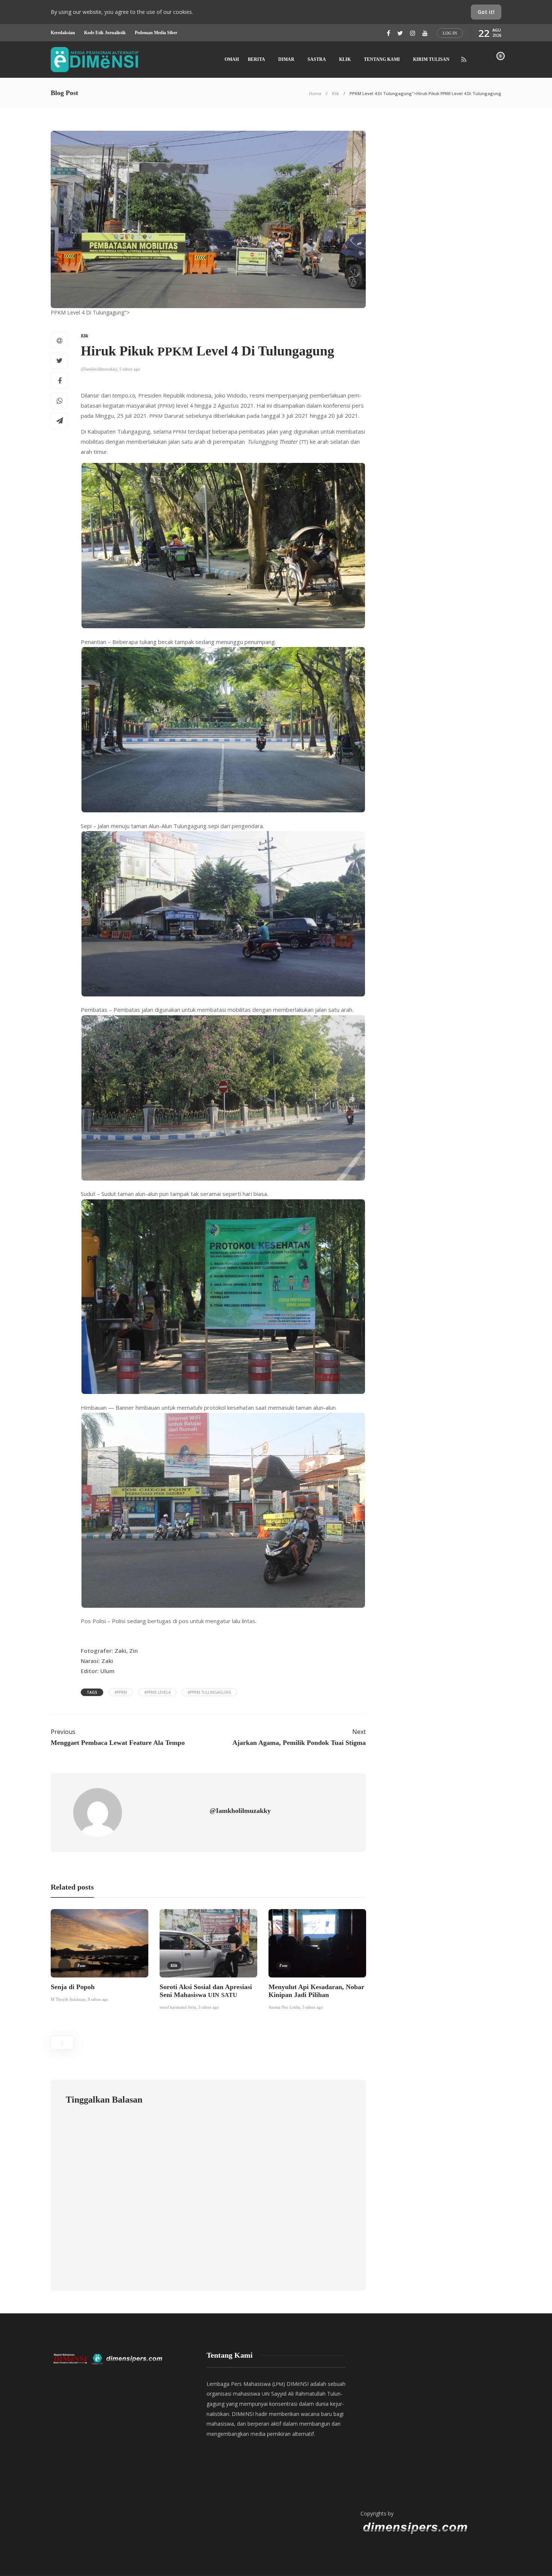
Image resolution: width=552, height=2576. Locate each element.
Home (315, 93)
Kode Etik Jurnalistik (105, 33)
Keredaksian (63, 33)
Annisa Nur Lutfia (284, 2007)
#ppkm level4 (157, 1692)
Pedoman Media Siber (156, 33)
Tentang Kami (382, 59)
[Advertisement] (430, 2423)
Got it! (486, 12)
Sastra (317, 59)
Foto (81, 1965)
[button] (223, 546)
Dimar (286, 59)
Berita (256, 59)
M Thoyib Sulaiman (68, 1999)
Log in (450, 33)
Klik (345, 59)
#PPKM (121, 1692)
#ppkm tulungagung (210, 1692)
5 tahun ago (130, 369)
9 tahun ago (98, 1999)
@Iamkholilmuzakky (99, 369)
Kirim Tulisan (431, 59)
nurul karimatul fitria (178, 2007)
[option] (100, 1957)
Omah (232, 59)
